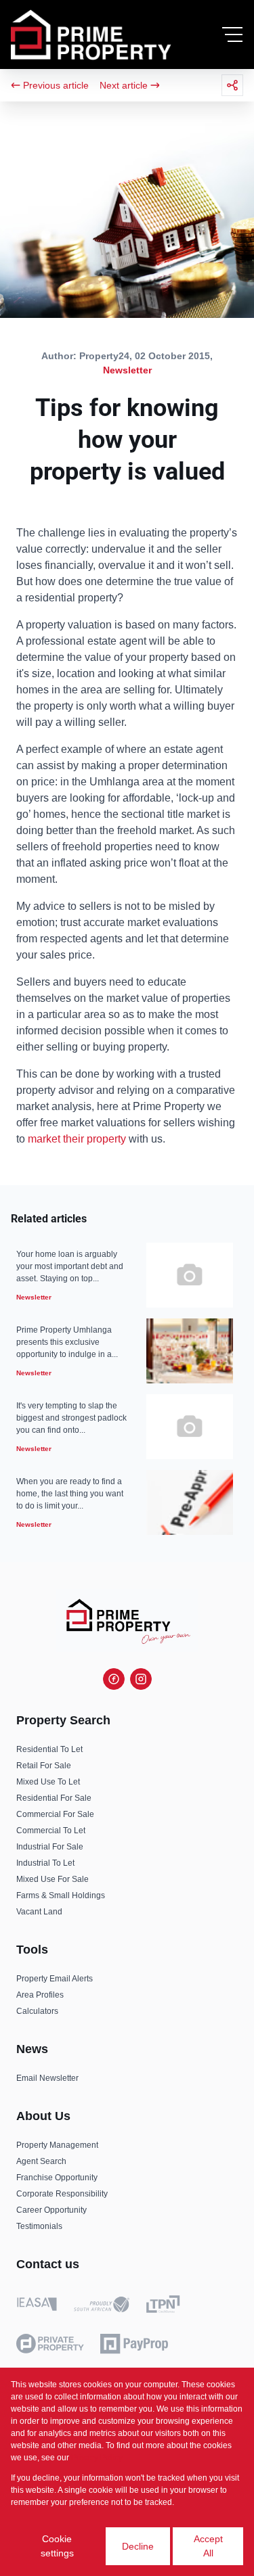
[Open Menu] (232, 34)
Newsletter (127, 370)
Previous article (56, 85)
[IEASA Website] (37, 2306)
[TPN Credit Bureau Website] (163, 2306)
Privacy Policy (97, 2458)
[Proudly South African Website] (102, 2307)
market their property (77, 1139)
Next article (124, 85)
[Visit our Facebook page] (114, 1679)
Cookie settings (57, 2546)
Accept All (208, 2546)
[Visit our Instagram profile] (141, 1679)
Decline (138, 2546)
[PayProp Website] (134, 2344)
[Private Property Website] (50, 2344)
